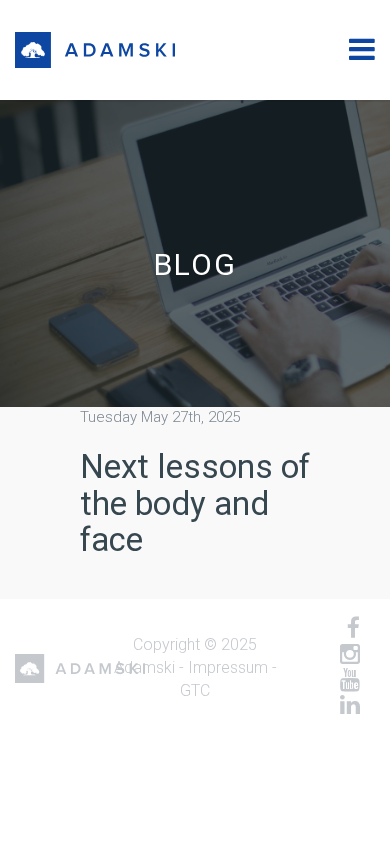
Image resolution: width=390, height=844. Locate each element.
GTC (195, 690)
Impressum (228, 667)
